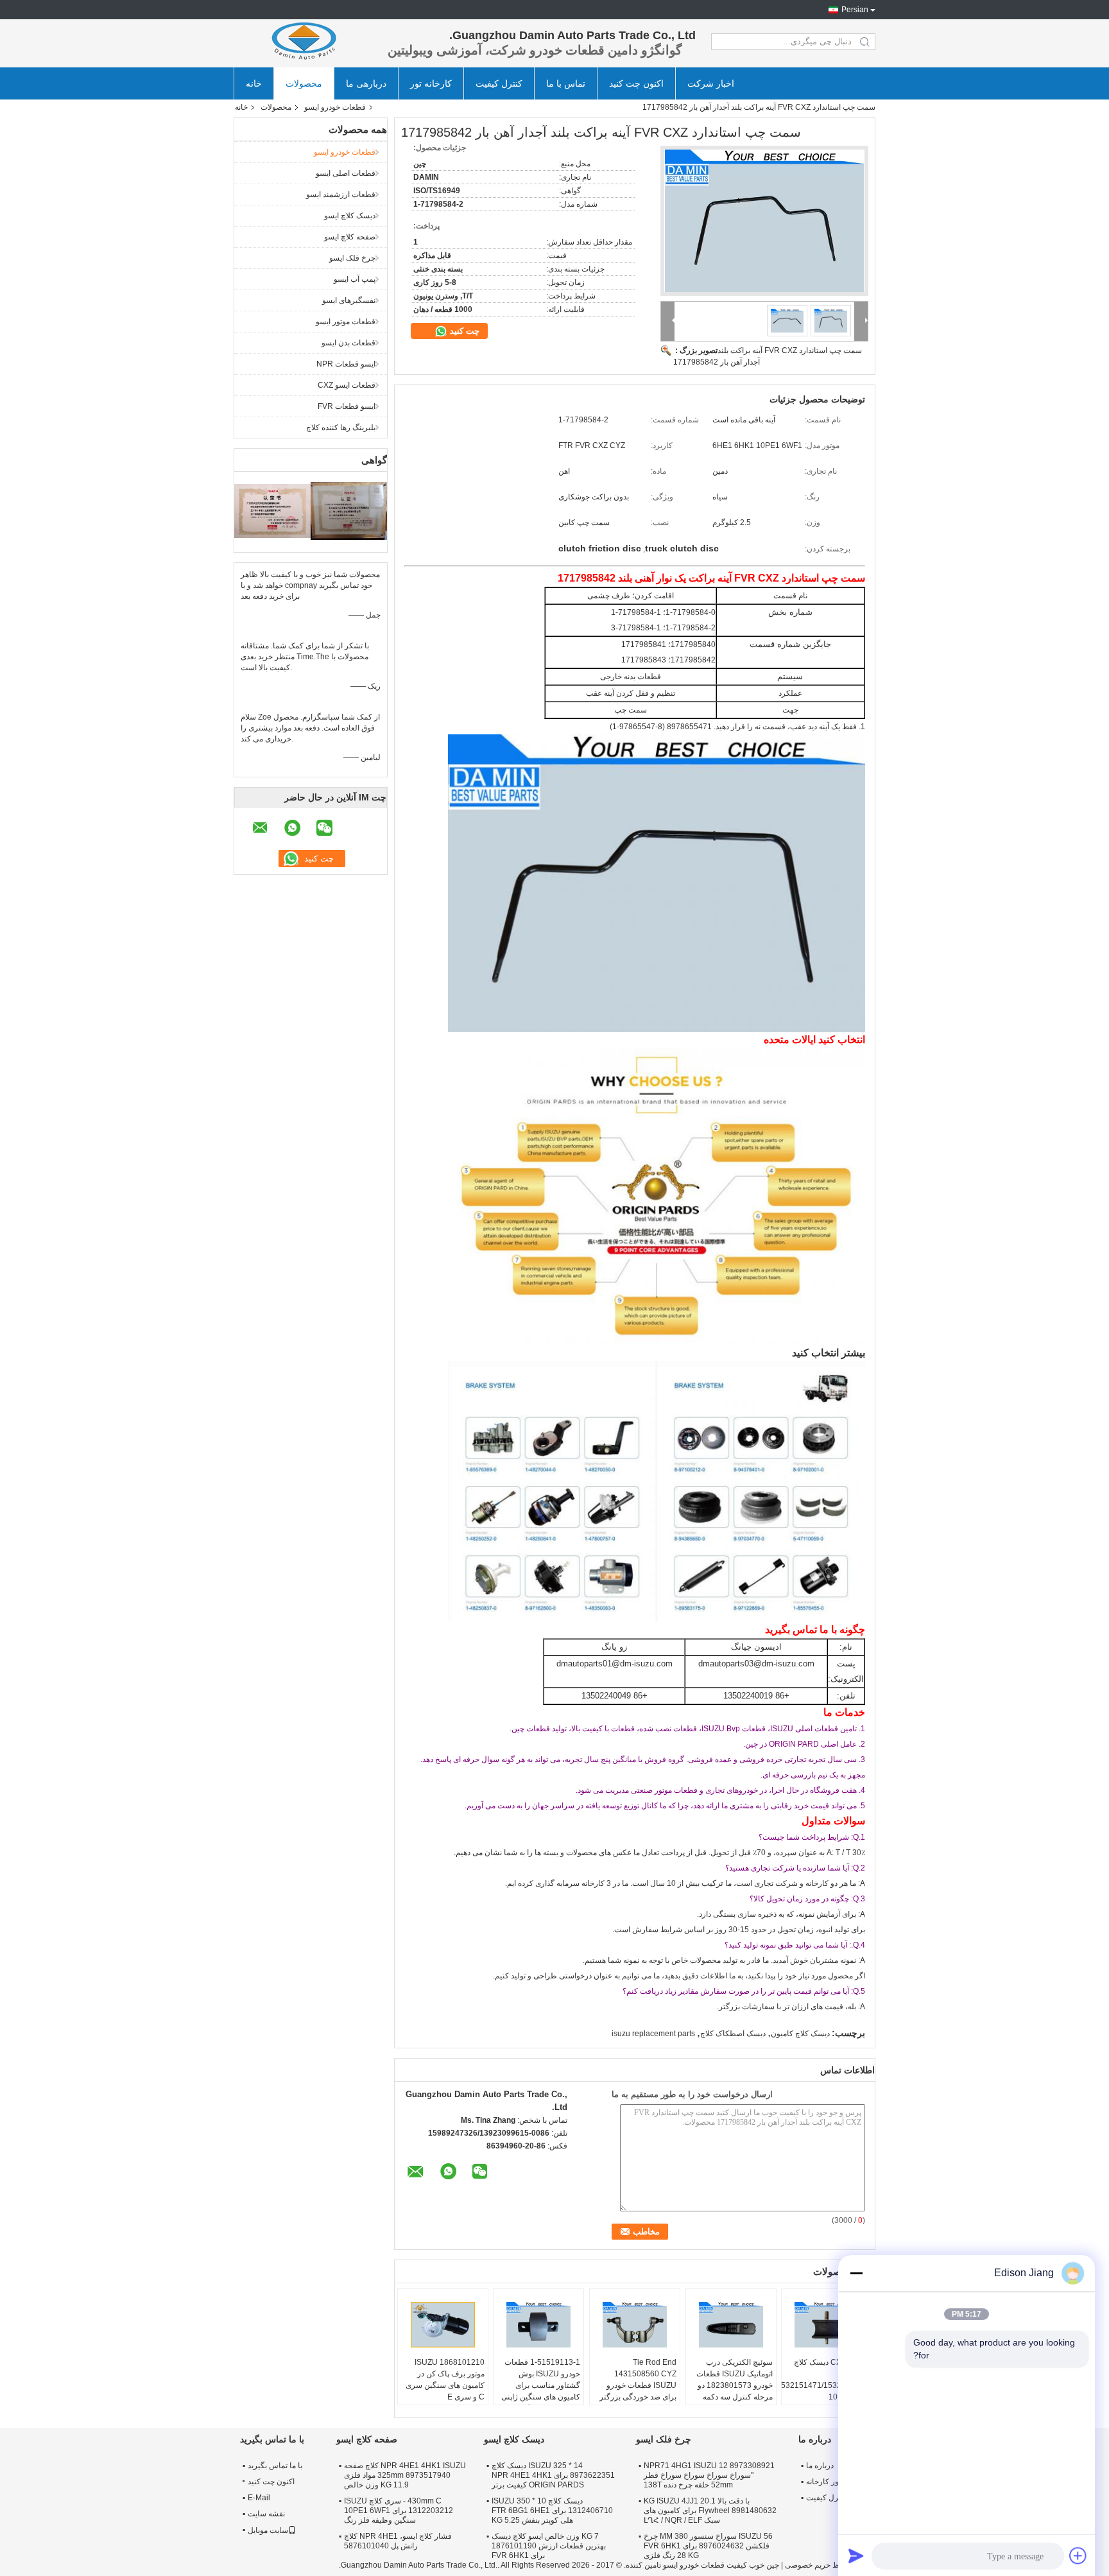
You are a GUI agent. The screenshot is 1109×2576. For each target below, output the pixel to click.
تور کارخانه (823, 2482)
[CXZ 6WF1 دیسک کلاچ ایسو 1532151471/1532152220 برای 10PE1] (827, 2324)
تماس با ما (566, 83)
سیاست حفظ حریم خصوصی (830, 2565)
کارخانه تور (431, 83)
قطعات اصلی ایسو (346, 173)
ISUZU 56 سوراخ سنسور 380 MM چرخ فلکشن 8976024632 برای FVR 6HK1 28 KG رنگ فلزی (708, 2546)
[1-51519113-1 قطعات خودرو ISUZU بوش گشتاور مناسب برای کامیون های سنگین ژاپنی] (538, 2324)
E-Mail (259, 2498)
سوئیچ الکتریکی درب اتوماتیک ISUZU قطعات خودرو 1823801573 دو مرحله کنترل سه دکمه (735, 2380)
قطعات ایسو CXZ (347, 385)
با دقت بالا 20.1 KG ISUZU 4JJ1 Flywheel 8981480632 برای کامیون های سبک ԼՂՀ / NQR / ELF (710, 2511)
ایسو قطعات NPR (346, 364)
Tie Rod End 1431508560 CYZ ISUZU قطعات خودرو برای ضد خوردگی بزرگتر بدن (638, 2385)
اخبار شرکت (711, 83)
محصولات (304, 83)
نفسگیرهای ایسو (349, 300)
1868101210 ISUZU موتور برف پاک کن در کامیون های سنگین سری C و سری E (445, 2380)
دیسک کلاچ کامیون (800, 2034)
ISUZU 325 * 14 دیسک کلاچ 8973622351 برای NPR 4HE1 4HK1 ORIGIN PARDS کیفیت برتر (553, 2475)
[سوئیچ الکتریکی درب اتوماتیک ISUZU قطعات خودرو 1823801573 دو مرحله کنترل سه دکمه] (731, 2324)
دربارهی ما (366, 83)
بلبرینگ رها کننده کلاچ (341, 428)
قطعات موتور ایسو (346, 322)
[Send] (856, 2555)
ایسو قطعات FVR (347, 406)
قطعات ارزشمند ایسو (341, 194)
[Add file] (1078, 2555)
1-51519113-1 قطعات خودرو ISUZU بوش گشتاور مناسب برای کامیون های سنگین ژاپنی (541, 2380)
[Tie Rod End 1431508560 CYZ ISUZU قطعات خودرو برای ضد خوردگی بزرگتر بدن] (635, 2324)
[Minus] (856, 2273)
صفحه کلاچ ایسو (350, 237)
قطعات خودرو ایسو (335, 107)
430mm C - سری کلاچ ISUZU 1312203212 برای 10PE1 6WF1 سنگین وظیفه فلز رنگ (399, 2511)
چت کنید (463, 331)
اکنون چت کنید (636, 83)
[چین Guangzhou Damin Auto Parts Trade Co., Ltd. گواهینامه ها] (272, 510)
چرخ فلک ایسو (352, 258)
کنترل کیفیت (499, 83)
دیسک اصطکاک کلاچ (733, 2034)
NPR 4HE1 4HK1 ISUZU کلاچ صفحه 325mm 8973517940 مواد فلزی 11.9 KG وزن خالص (405, 2475)
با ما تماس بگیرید (275, 2466)
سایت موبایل (268, 2530)
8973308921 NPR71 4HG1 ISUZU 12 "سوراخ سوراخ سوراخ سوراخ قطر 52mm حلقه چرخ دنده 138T (709, 2475)
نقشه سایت (266, 2514)
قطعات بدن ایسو (348, 343)
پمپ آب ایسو (355, 279)
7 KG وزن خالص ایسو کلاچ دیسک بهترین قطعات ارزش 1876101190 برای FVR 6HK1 (549, 2546)
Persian (855, 10)
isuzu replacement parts (653, 2034)
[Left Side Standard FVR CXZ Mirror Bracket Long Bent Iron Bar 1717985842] (764, 221)
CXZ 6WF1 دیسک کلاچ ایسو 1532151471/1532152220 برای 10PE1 (825, 2380)
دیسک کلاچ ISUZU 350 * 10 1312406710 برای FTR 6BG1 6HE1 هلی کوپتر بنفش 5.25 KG (552, 2511)
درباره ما (820, 2466)
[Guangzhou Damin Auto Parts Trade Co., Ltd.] (304, 42)
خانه (254, 83)
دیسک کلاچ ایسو (350, 216)
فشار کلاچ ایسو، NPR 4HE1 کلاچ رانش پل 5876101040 (398, 2541)
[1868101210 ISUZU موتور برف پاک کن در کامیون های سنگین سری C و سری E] (443, 2324)
